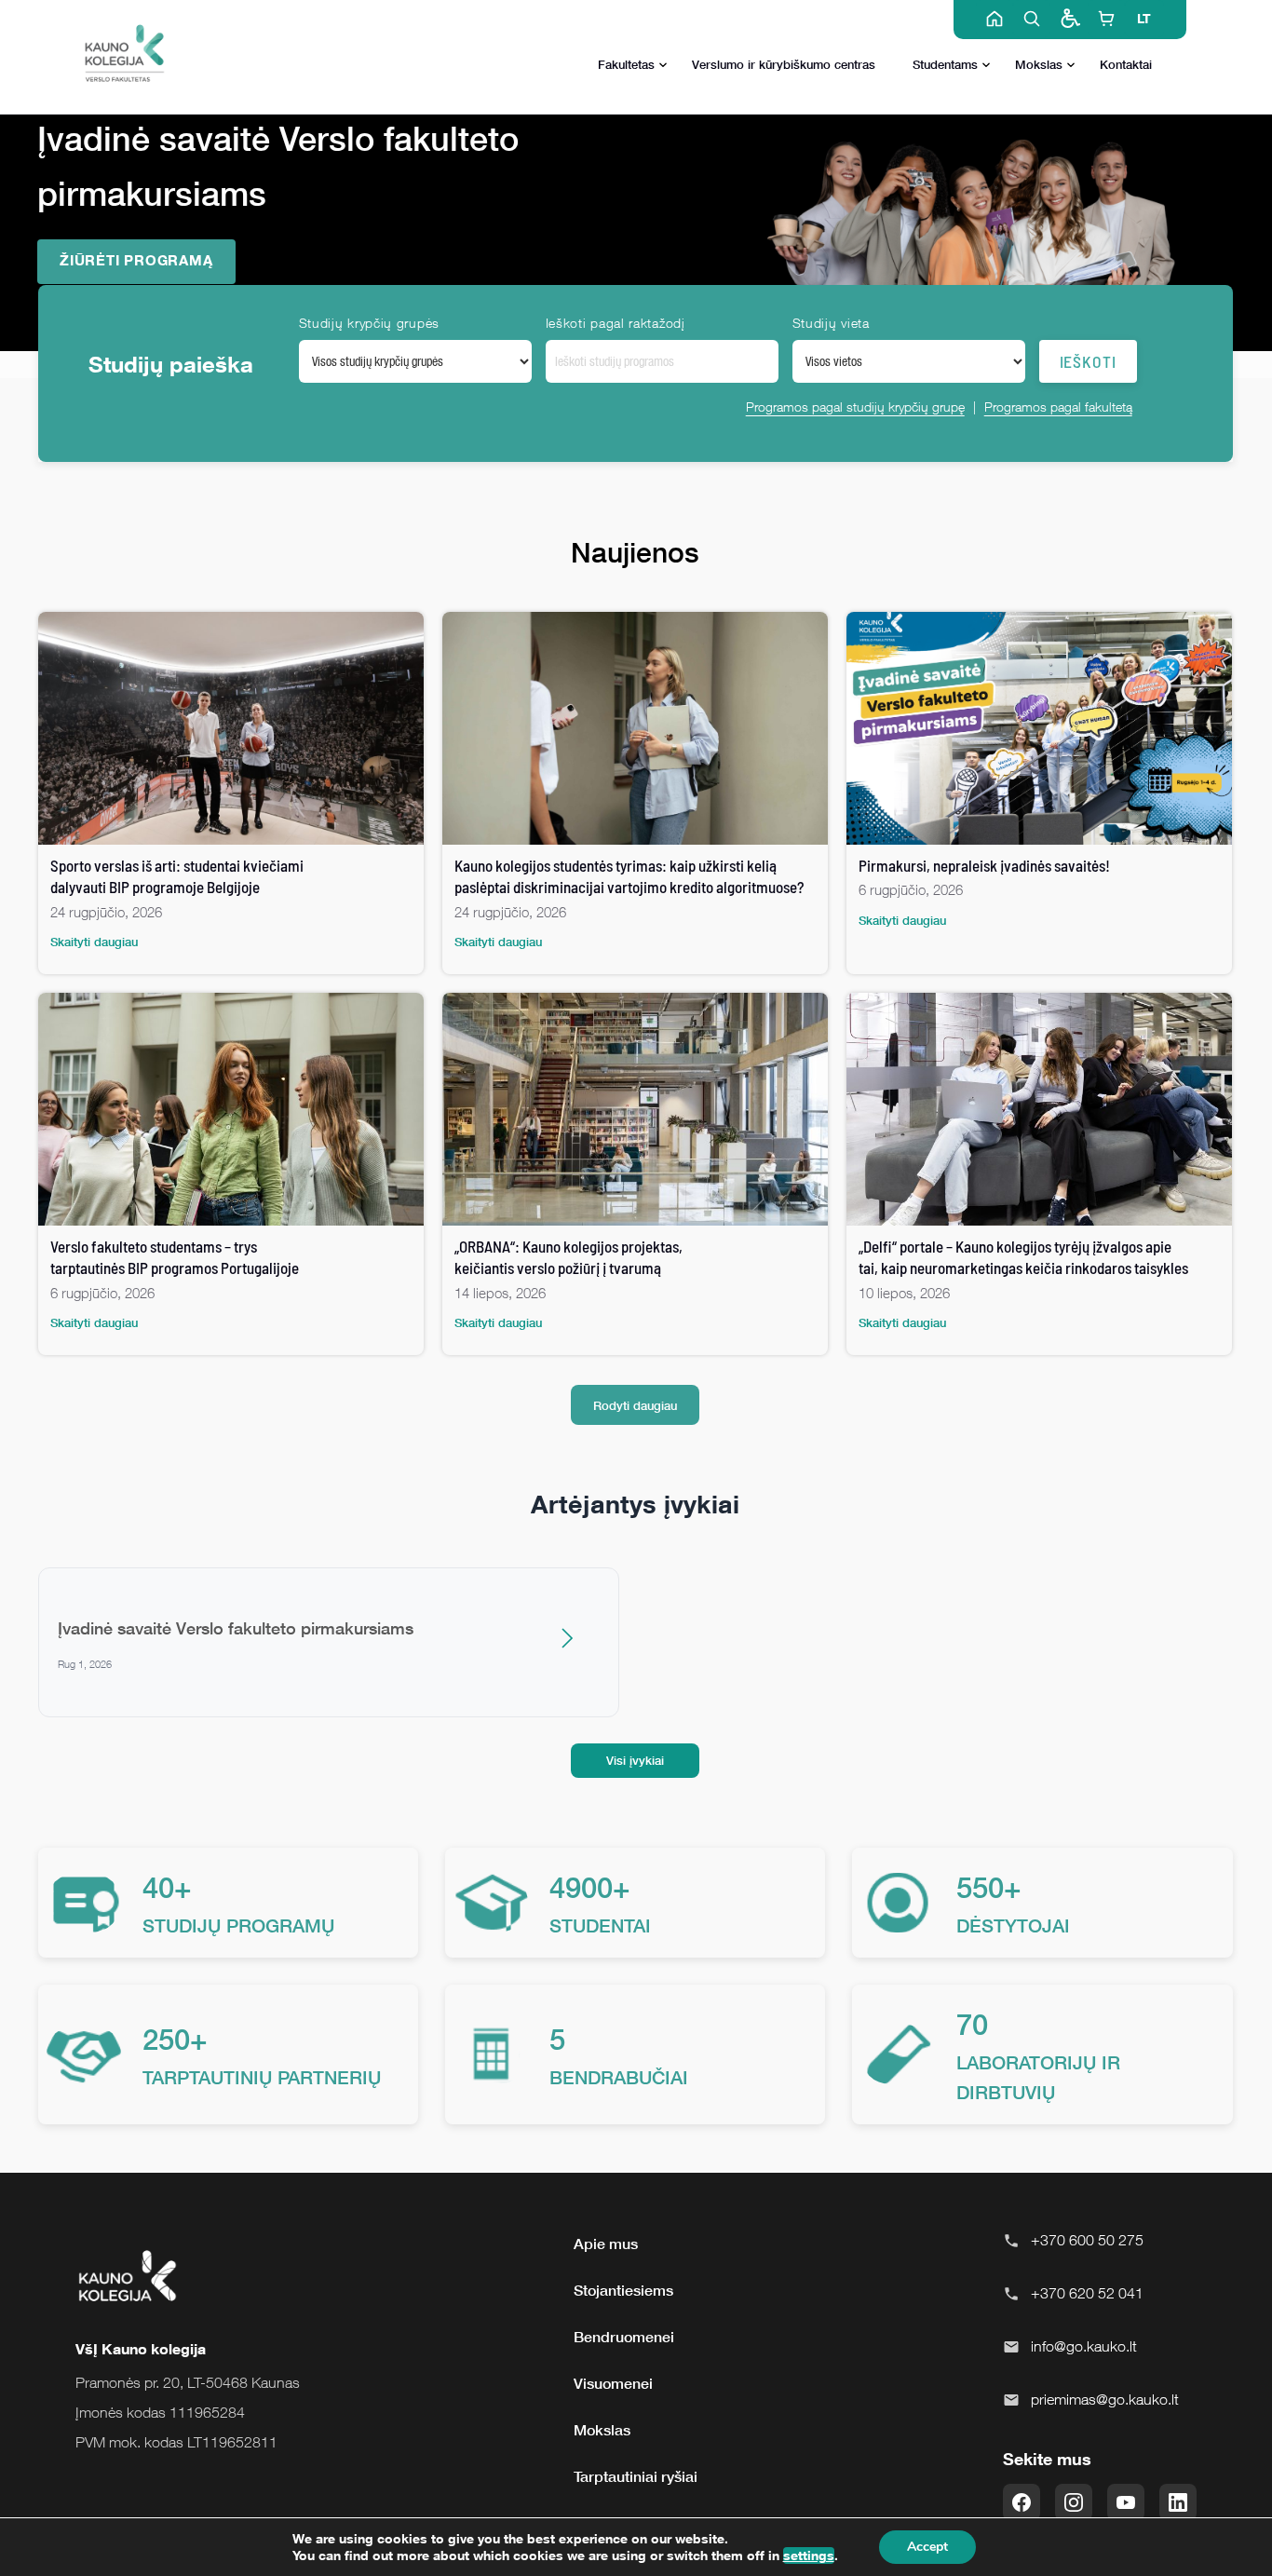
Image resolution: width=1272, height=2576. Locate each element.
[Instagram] (1074, 2502)
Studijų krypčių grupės (369, 323)
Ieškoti (1088, 361)
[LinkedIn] (1178, 2502)
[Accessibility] (1069, 19)
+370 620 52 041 (1087, 2293)
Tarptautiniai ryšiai (636, 2476)
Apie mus (606, 2244)
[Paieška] (1032, 19)
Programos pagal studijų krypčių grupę (855, 407)
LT (1144, 18)
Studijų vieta (831, 323)
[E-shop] (1106, 19)
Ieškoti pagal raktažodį (616, 323)
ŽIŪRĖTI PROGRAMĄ (136, 260)
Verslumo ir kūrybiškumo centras (784, 64)
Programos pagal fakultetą (1058, 407)
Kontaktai (1126, 64)
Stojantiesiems (623, 2290)
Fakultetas (626, 64)
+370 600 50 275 (1087, 2240)
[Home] (995, 19)
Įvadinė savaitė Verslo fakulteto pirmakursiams (236, 1628)
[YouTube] (1126, 2502)
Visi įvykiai (635, 1760)
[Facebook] (1022, 2502)
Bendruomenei (624, 2337)
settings (809, 2555)
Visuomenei (613, 2383)
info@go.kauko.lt (1084, 2346)
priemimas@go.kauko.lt (1105, 2399)
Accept (927, 2547)
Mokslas (1039, 64)
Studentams (945, 64)
